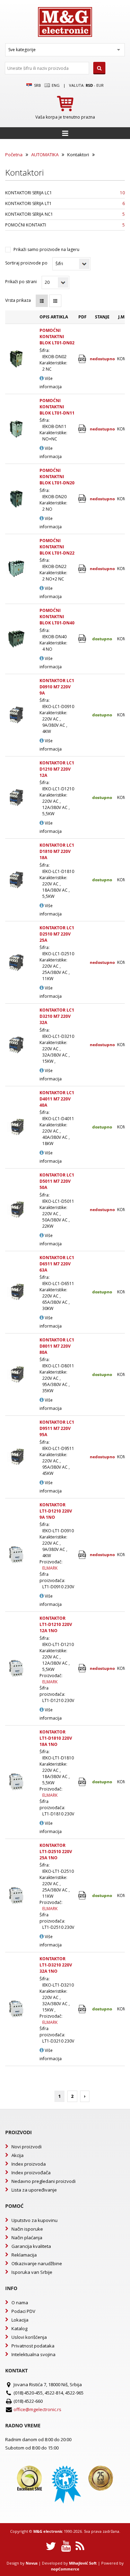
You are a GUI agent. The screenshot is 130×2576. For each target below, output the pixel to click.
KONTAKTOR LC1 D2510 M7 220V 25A (57, 934)
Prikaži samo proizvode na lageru (46, 249)
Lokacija (20, 2320)
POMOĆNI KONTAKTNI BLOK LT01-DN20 (57, 477)
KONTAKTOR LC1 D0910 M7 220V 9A (57, 687)
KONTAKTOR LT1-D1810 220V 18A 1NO (56, 1738)
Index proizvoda (29, 2164)
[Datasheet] (83, 359)
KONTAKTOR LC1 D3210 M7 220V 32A (57, 1016)
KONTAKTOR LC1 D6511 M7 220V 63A (57, 1264)
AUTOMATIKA (45, 155)
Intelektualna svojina (33, 2354)
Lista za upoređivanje (34, 2190)
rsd (89, 85)
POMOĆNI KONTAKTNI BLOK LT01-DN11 (57, 407)
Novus (32, 2563)
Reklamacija (24, 2255)
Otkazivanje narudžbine (37, 2263)
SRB (37, 85)
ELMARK (50, 1568)
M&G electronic (48, 2531)
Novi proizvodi (27, 2147)
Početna (14, 155)
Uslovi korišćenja (29, 2337)
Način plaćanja (27, 2238)
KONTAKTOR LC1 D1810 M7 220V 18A (57, 851)
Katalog (19, 2328)
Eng (55, 85)
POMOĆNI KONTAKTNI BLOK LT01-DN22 (57, 547)
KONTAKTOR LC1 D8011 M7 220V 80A (57, 1346)
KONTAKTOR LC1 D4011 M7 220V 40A (57, 1099)
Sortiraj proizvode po (26, 263)
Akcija (18, 2155)
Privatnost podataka (33, 2346)
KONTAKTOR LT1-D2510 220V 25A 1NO (56, 1852)
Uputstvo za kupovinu (34, 2220)
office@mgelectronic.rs (37, 2409)
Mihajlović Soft (83, 2563)
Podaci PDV (23, 2311)
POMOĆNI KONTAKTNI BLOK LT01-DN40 (57, 617)
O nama (20, 2303)
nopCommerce (65, 2569)
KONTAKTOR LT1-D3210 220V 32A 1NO (56, 1965)
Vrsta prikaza (18, 300)
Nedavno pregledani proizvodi (44, 2181)
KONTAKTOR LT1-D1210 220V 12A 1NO (56, 1624)
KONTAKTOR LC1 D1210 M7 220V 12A (57, 769)
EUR (100, 85)
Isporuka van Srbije (32, 2272)
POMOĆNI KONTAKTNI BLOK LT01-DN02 (57, 337)
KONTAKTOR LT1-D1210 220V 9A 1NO (56, 1511)
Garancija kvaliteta (31, 2246)
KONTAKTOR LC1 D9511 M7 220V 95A (57, 1428)
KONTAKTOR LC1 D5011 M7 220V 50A (57, 1181)
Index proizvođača (31, 2173)
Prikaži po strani (21, 282)
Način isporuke (27, 2229)
